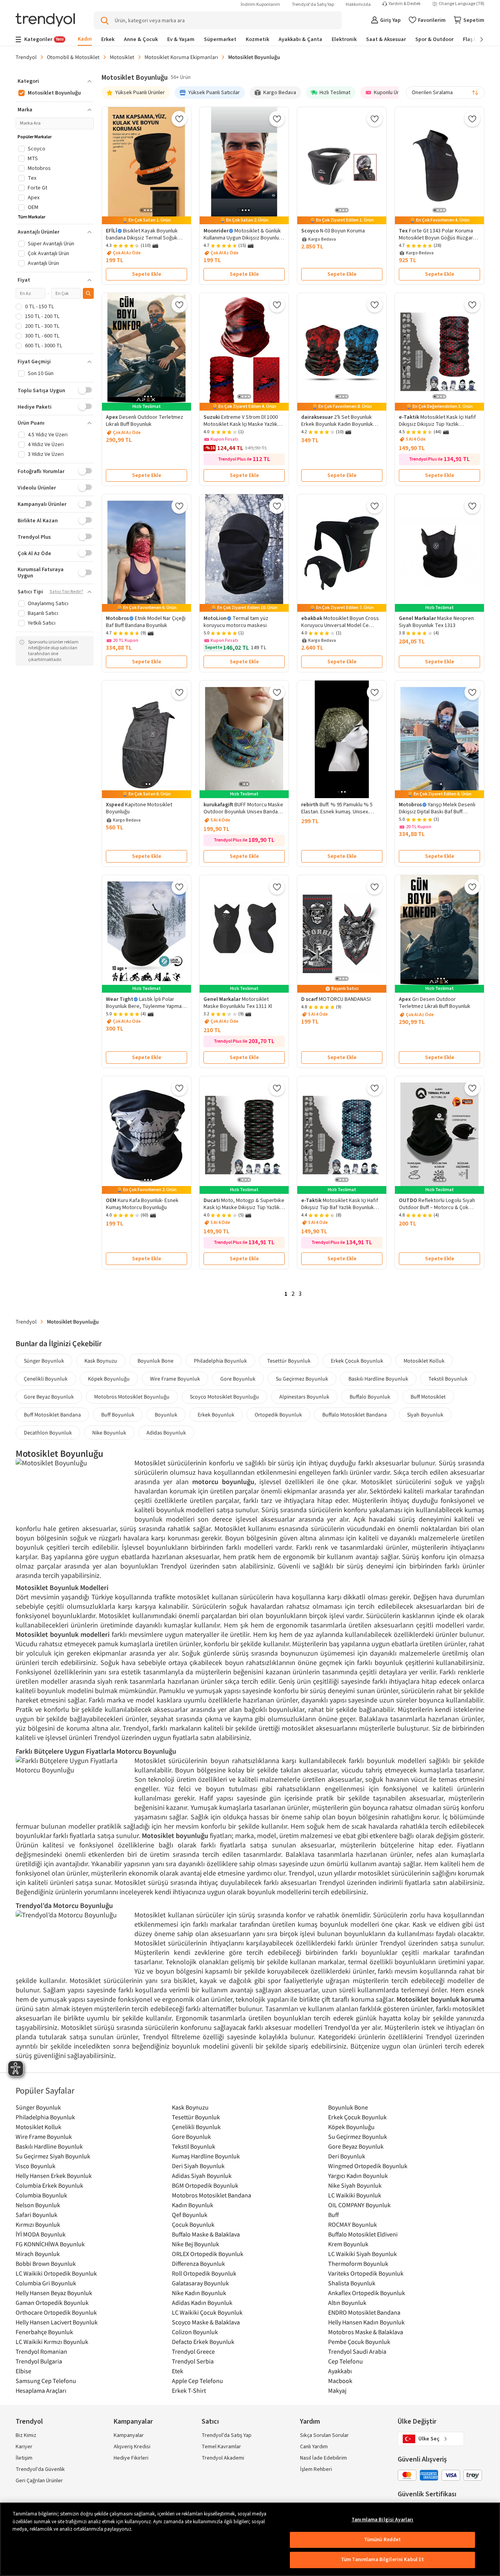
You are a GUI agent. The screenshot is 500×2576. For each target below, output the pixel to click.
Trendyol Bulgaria (39, 2361)
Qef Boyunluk (190, 2215)
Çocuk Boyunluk (193, 2224)
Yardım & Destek (405, 4)
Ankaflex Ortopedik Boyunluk (367, 2293)
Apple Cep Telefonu (197, 2381)
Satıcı (210, 2421)
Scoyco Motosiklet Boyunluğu (224, 1397)
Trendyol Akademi (223, 2458)
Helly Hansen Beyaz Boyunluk (54, 2293)
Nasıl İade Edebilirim (323, 2458)
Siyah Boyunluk (425, 1415)
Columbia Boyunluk (41, 2195)
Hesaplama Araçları (41, 2390)
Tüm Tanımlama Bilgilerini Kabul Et (382, 2560)
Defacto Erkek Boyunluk (203, 2342)
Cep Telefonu (346, 2361)
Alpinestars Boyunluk (304, 1397)
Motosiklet (122, 57)
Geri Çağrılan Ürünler (39, 2481)
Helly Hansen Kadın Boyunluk (366, 2322)
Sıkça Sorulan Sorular (324, 2435)
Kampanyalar (129, 2435)
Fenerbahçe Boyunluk (44, 2332)
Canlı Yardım (314, 2447)
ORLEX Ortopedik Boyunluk (208, 2254)
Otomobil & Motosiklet (73, 57)
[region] (250, 2539)
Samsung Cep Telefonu (46, 2381)
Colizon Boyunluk (195, 2332)
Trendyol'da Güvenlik (40, 2469)
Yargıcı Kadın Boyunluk (358, 2176)
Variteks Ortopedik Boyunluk (366, 2273)
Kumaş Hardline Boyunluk (206, 2156)
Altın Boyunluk (347, 2303)
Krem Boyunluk (348, 2244)
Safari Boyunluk (37, 2215)
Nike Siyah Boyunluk (355, 2185)
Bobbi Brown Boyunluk (46, 2263)
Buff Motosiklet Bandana (52, 1415)
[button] (55, 81)
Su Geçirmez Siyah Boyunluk (53, 2156)
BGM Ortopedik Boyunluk (205, 2185)
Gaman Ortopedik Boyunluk (52, 2303)
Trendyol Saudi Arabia (357, 2351)
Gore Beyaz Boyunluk (49, 1397)
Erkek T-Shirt (189, 2390)
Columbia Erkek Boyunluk (49, 2185)
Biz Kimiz (26, 2435)
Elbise (23, 2371)
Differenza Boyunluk (198, 2263)
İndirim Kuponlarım (260, 4)
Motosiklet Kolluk (424, 1361)
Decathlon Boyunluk (48, 1433)
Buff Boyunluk (118, 1415)
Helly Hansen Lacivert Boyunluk (57, 2322)
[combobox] (445, 93)
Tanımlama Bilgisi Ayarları (382, 2520)
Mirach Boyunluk (38, 2254)
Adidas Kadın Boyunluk (202, 2303)
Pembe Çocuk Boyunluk (359, 2342)
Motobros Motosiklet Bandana (212, 2195)
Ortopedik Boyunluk (278, 1415)
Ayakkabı (340, 2371)
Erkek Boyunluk (216, 1415)
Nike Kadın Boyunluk (199, 2293)
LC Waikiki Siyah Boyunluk (362, 2254)
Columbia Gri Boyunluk (46, 2283)
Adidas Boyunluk (166, 1433)
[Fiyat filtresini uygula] (88, 293)
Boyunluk (166, 1415)
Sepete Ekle (147, 274)
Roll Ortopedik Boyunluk (204, 2273)
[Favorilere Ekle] (179, 119)
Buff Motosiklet (428, 1397)
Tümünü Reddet (383, 2540)
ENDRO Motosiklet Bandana (364, 2312)
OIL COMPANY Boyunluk (359, 2205)
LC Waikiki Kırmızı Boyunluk (52, 2342)
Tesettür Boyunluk (289, 1361)
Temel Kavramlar (221, 2447)
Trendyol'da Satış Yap (313, 4)
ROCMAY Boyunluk (353, 2224)
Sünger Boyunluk (44, 1361)
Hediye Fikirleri (131, 2458)
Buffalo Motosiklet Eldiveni (363, 2234)
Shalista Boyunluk (352, 2283)
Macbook (340, 2381)
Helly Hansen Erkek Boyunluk (54, 2176)
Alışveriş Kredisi (132, 2447)
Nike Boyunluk (109, 1433)
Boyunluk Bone (155, 1361)
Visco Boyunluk (36, 2166)
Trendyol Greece (193, 2351)
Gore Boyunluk (238, 1379)
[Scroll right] (476, 39)
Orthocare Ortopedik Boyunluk (56, 2312)
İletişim (24, 2458)
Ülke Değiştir (417, 2421)
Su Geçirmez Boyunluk (302, 1379)
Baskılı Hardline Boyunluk (378, 1379)
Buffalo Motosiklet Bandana (354, 1415)
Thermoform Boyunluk (358, 2263)
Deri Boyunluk (347, 2156)
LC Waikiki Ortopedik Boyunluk (56, 2273)
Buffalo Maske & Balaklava (206, 2234)
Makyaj (337, 2390)
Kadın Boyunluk (193, 2205)
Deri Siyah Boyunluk (198, 2166)
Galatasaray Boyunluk (200, 2283)
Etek (178, 2371)
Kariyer (24, 2447)
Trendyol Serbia (193, 2361)
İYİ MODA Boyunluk (41, 2234)
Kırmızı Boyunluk (38, 2224)
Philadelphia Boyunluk (220, 1361)
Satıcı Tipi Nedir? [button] (66, 592)
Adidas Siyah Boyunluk (202, 2176)
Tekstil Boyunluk (448, 1379)
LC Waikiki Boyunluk (355, 2195)
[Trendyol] (45, 21)
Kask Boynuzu (101, 1361)
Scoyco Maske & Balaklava (206, 2322)
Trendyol (26, 57)
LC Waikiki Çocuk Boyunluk (207, 2312)
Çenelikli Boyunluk (46, 1379)
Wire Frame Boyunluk (175, 1379)
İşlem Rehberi (316, 2469)
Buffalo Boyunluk (370, 1397)
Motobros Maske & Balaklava (366, 2332)
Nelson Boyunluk (38, 2205)
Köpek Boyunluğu (109, 1379)
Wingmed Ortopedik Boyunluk (368, 2166)
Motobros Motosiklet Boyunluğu (132, 1397)
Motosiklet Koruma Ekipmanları (181, 57)
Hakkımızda (358, 4)
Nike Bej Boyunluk (196, 2244)
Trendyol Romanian (41, 2351)
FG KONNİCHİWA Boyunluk (50, 2244)
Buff (333, 2215)
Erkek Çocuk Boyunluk (357, 1361)
